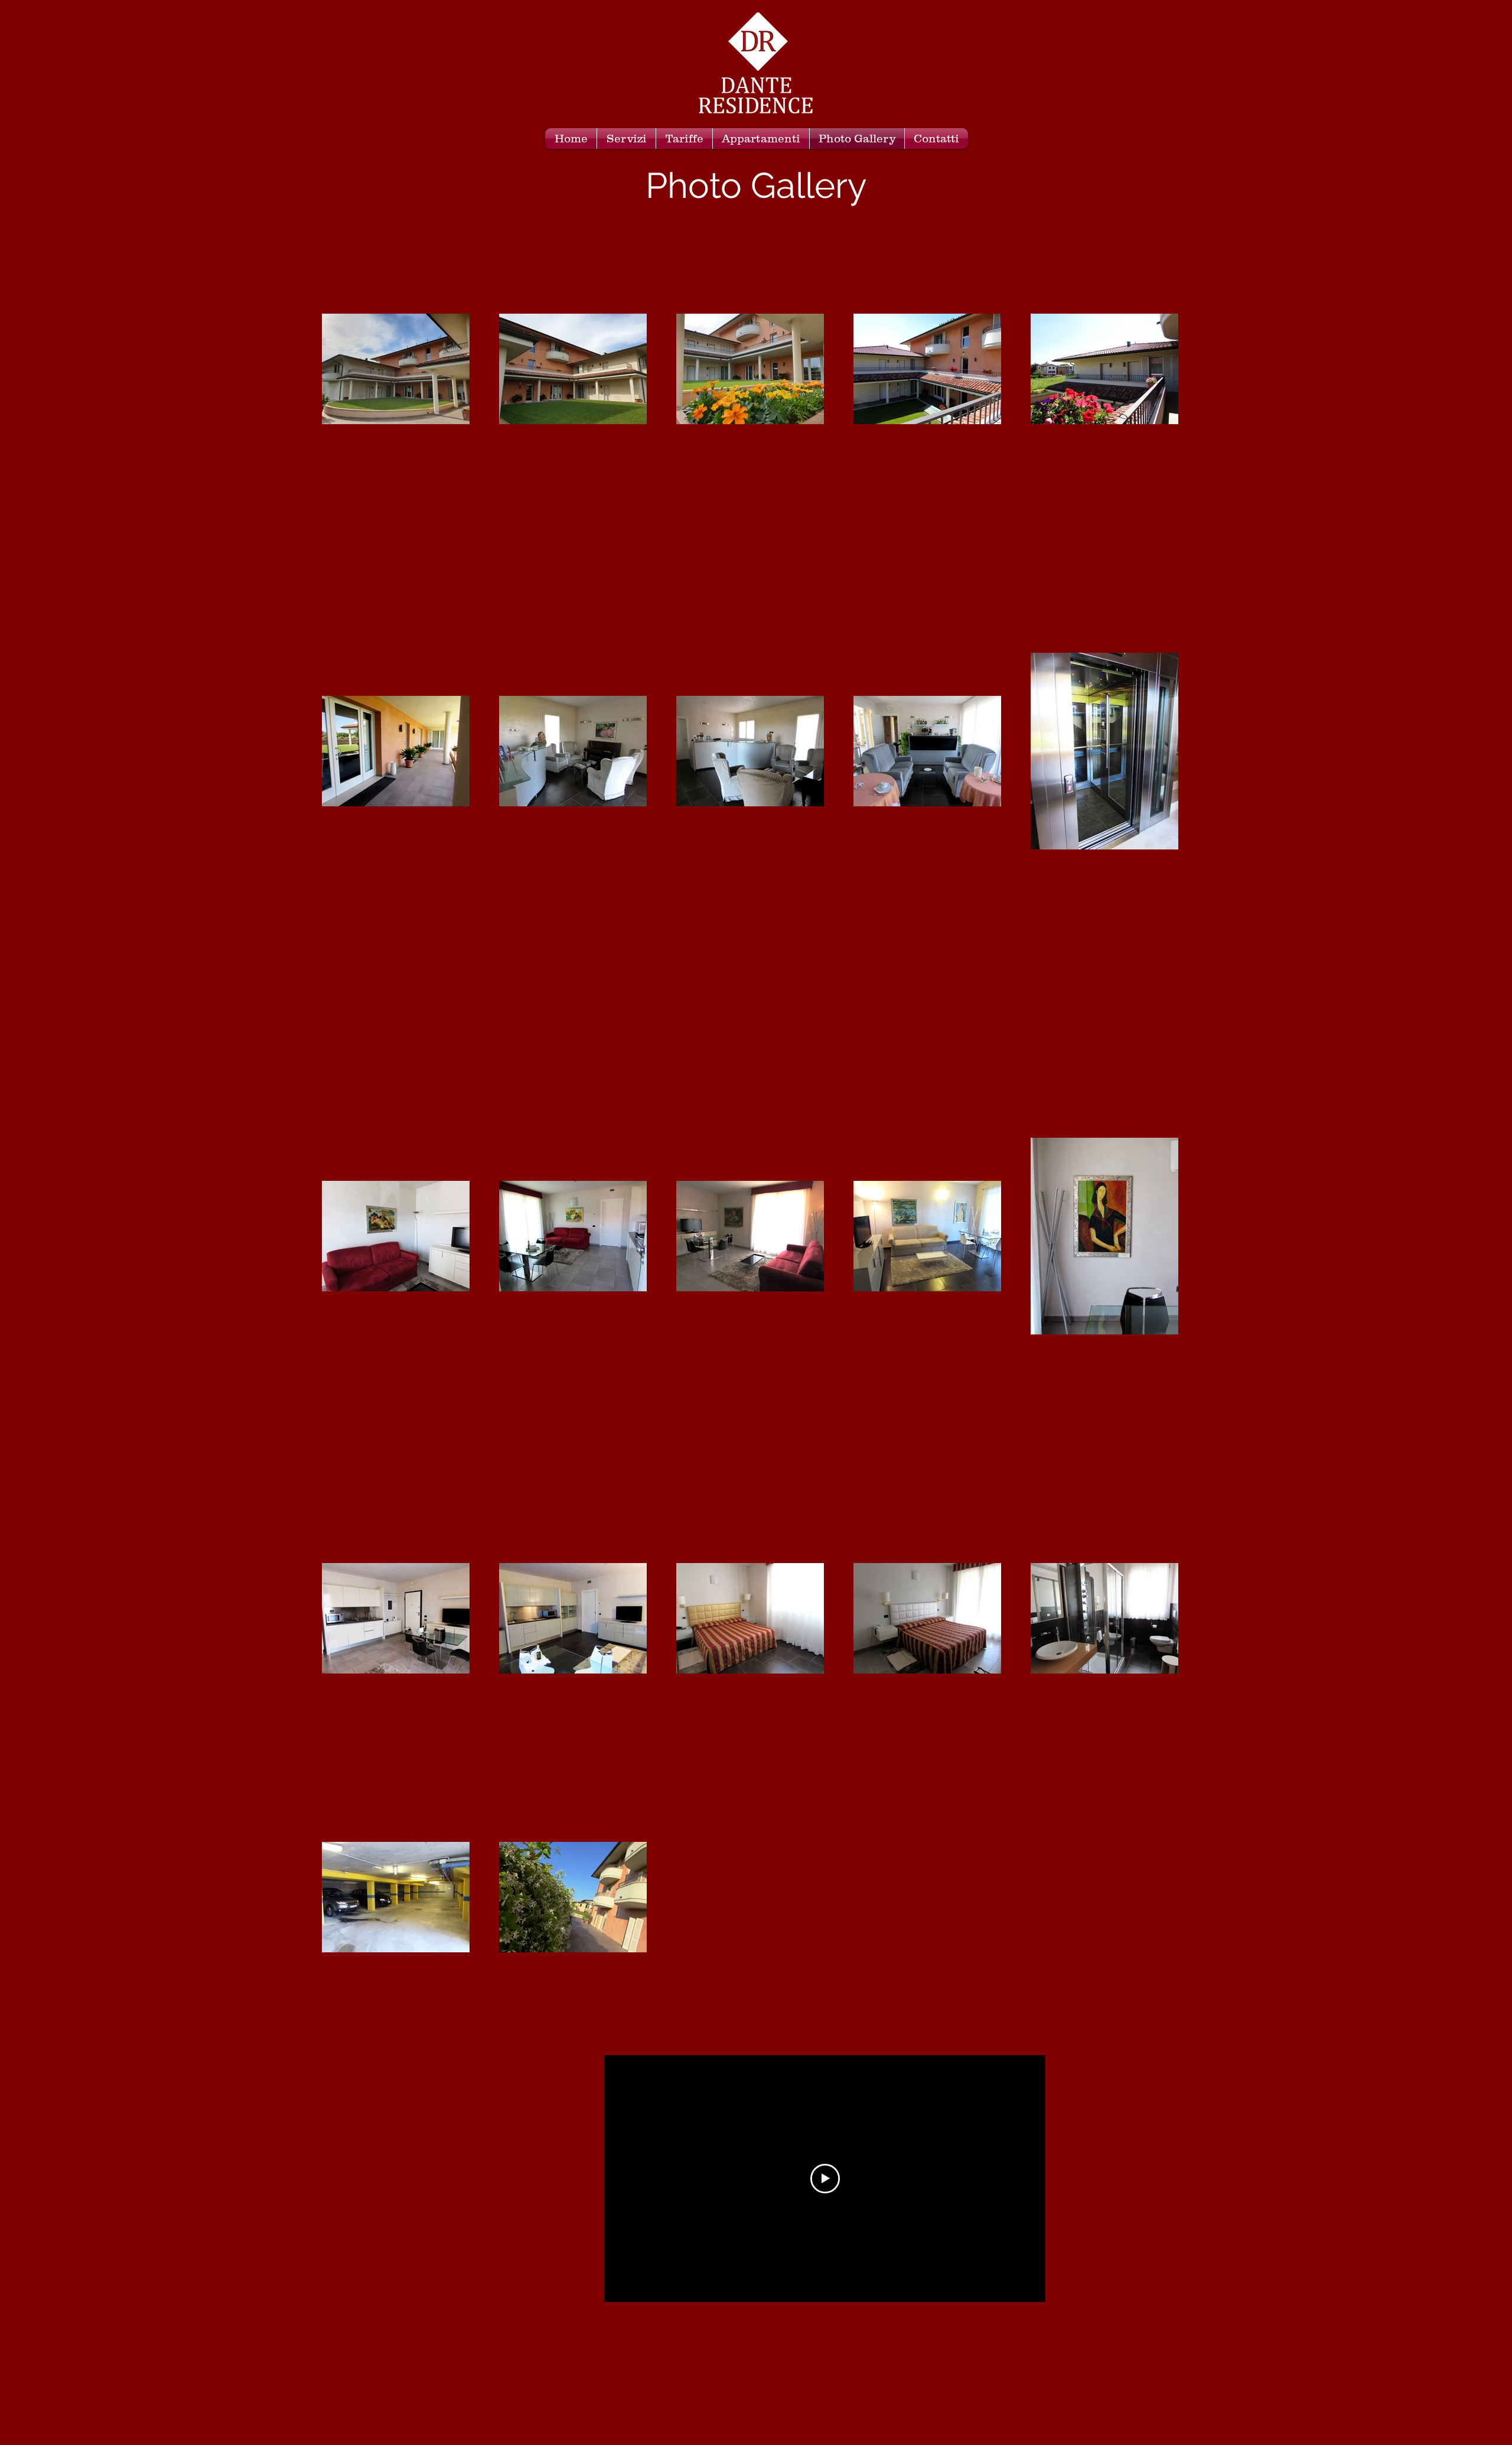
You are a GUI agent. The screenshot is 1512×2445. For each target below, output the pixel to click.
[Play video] (825, 2179)
